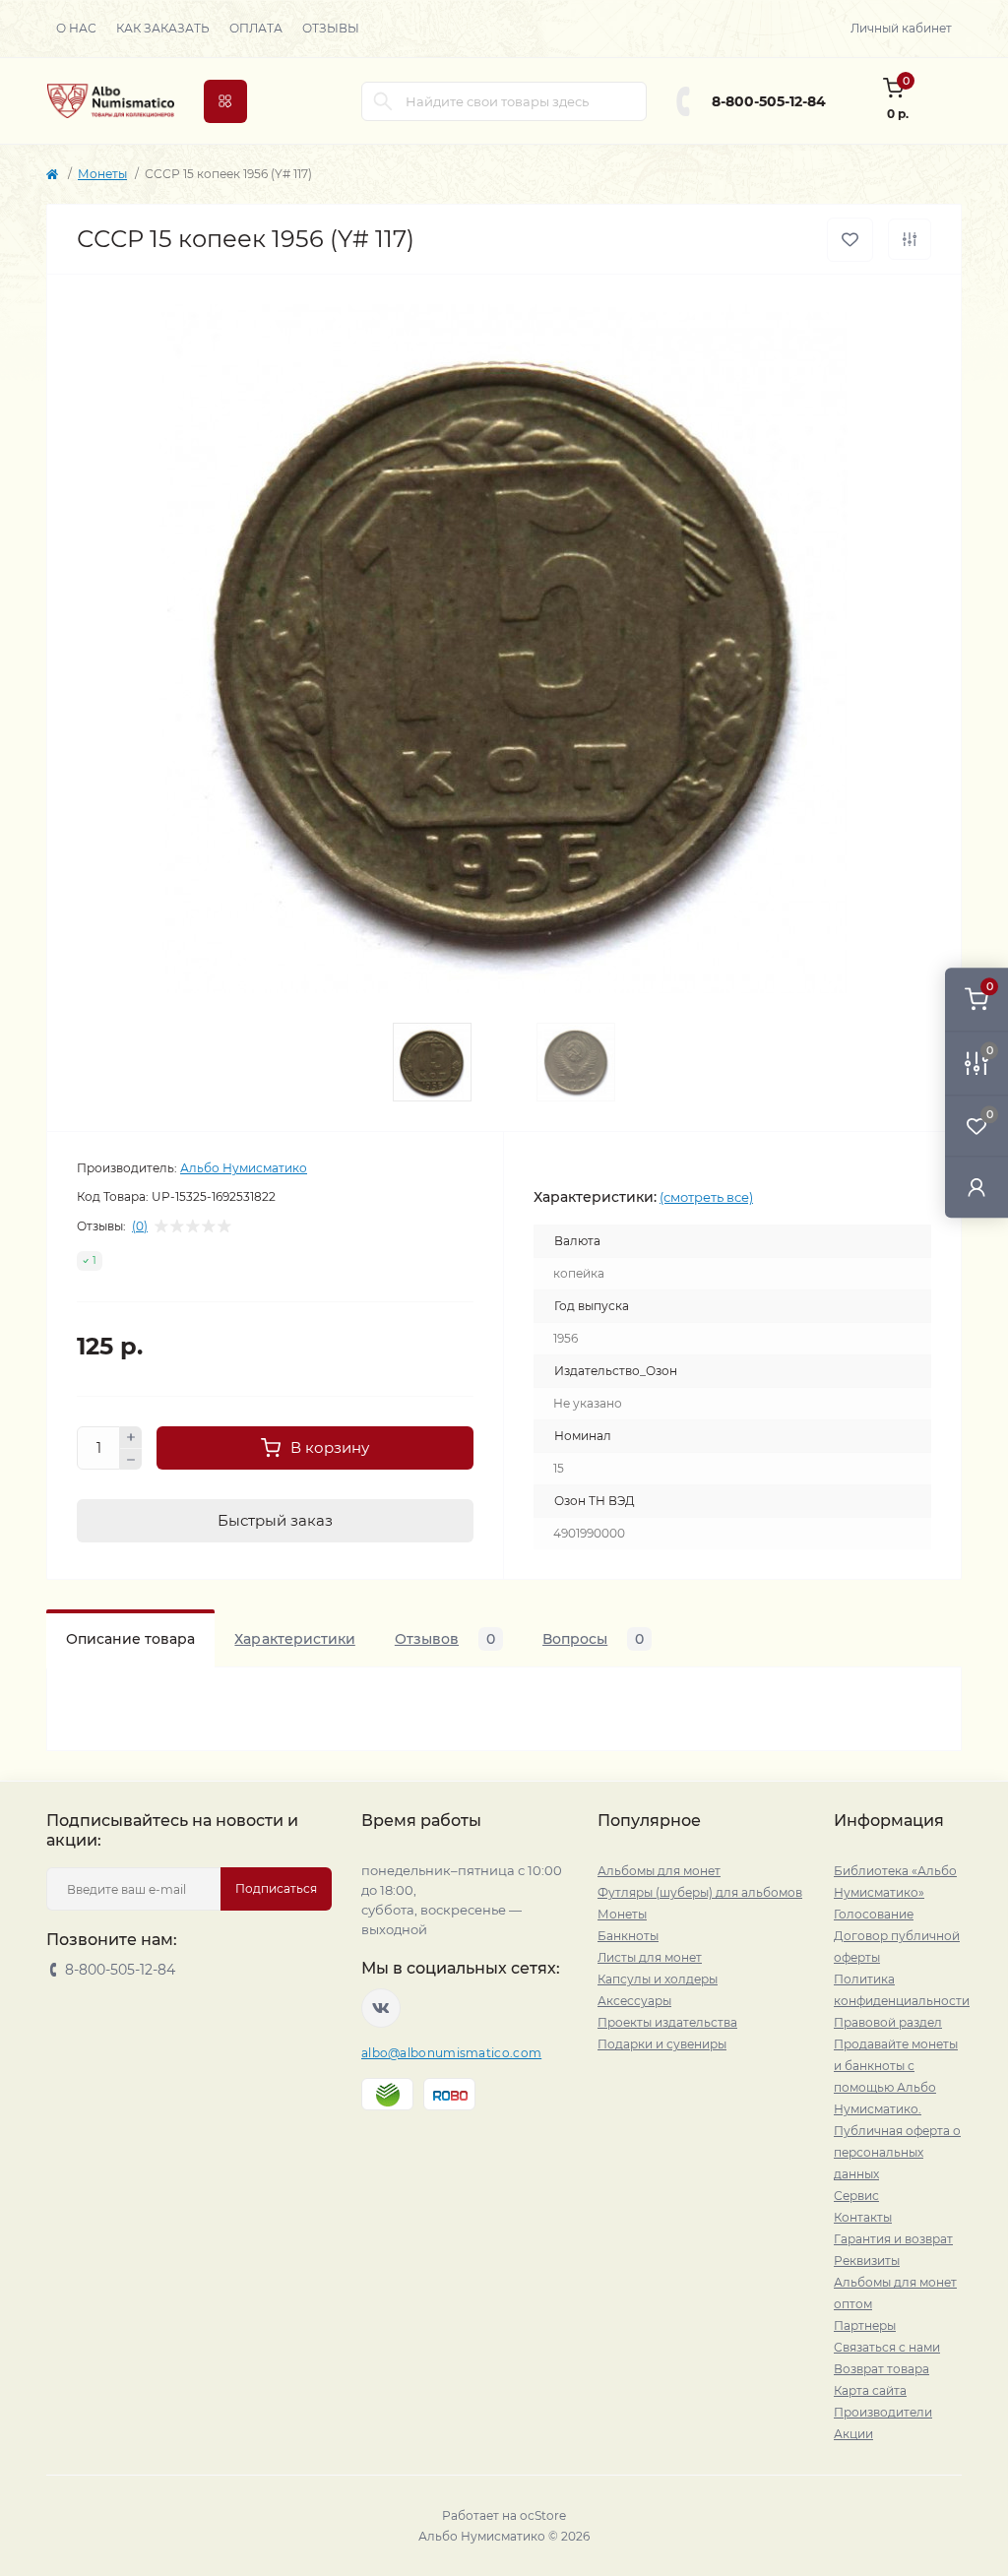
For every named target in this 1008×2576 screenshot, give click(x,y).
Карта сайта (870, 2390)
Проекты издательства (667, 2022)
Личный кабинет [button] (901, 28)
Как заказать (163, 28)
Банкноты (628, 1936)
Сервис (856, 2196)
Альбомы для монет (659, 1871)
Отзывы (331, 28)
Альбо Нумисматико (244, 1168)
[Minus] (131, 1460)
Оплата (256, 28)
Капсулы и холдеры (658, 1979)
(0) (140, 1226)
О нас (76, 28)
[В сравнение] (910, 239)
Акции (853, 2434)
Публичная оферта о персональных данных (897, 2152)
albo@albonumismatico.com (451, 2053)
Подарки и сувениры (662, 2044)
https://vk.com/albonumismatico (381, 2008)
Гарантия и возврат (893, 2239)
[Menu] (225, 101)
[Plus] (131, 1437)
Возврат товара (882, 2369)
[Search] (383, 101)
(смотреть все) (706, 1197)
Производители (883, 2412)
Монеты (102, 174)
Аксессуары (634, 2001)
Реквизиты (867, 2261)
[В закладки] (850, 240)
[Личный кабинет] (976, 1187)
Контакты (863, 2217)
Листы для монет (650, 1957)
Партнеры (865, 2325)
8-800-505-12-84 (769, 101)
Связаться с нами (887, 2347)
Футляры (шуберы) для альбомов (700, 1892)
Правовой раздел (888, 2022)
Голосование (874, 1914)
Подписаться (276, 1888)
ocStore (543, 2515)
